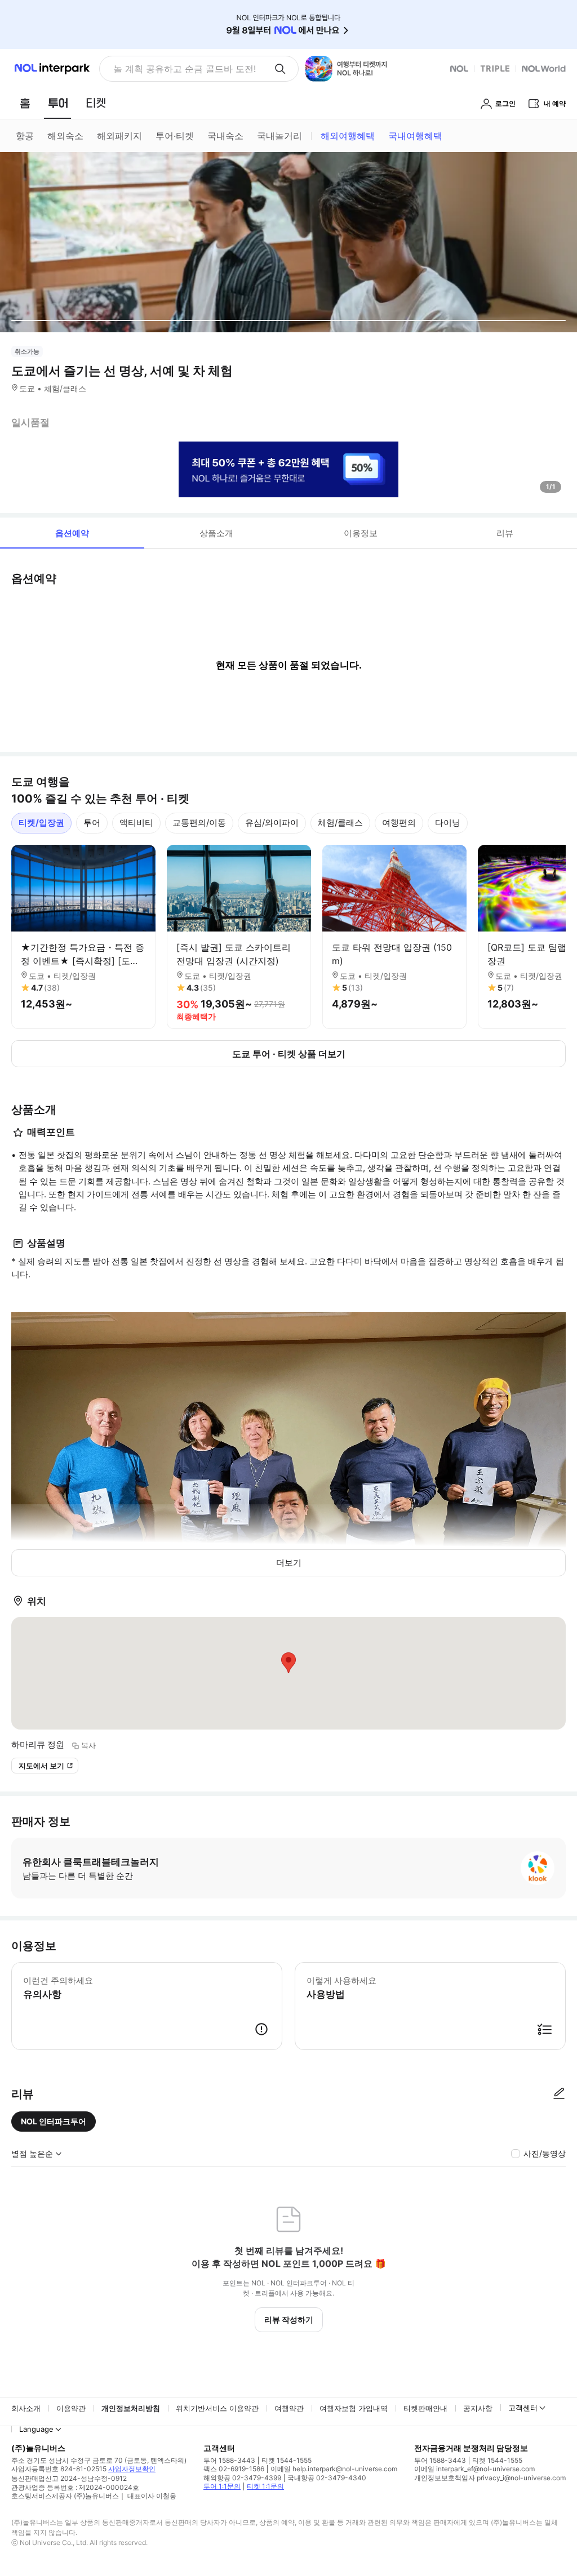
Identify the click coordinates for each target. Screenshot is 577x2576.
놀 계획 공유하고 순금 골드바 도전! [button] (185, 69)
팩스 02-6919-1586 (234, 2469)
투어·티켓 (175, 136)
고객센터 (523, 2408)
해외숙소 (65, 136)
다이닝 (448, 823)
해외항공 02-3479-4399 (242, 2478)
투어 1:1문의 (222, 2486)
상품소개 (216, 533)
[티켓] (96, 103)
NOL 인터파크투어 (54, 2121)
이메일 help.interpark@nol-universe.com (334, 2469)
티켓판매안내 (425, 2408)
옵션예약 (72, 533)
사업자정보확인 (132, 2469)
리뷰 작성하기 (289, 2319)
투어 (92, 823)
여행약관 (289, 2408)
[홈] (25, 103)
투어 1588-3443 (229, 2460)
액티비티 (136, 823)
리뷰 (505, 533)
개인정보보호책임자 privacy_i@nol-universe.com (490, 2478)
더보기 (289, 1563)
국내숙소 (225, 136)
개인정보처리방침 (131, 2408)
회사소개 (26, 2408)
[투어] (58, 103)
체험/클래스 (340, 823)
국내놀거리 (279, 136)
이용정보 (361, 533)
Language (36, 2429)
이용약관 (71, 2408)
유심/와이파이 (272, 823)
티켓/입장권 (41, 823)
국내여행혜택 (415, 136)
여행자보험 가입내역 (354, 2408)
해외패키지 (119, 136)
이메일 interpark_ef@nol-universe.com (474, 2469)
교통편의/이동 (199, 823)
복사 (88, 1745)
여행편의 (399, 823)
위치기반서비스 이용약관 (217, 2408)
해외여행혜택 (348, 136)
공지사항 (478, 2408)
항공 (25, 136)
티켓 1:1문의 (265, 2486)
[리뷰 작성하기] (559, 2094)
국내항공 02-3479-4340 (327, 2478)
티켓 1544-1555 (287, 2460)
